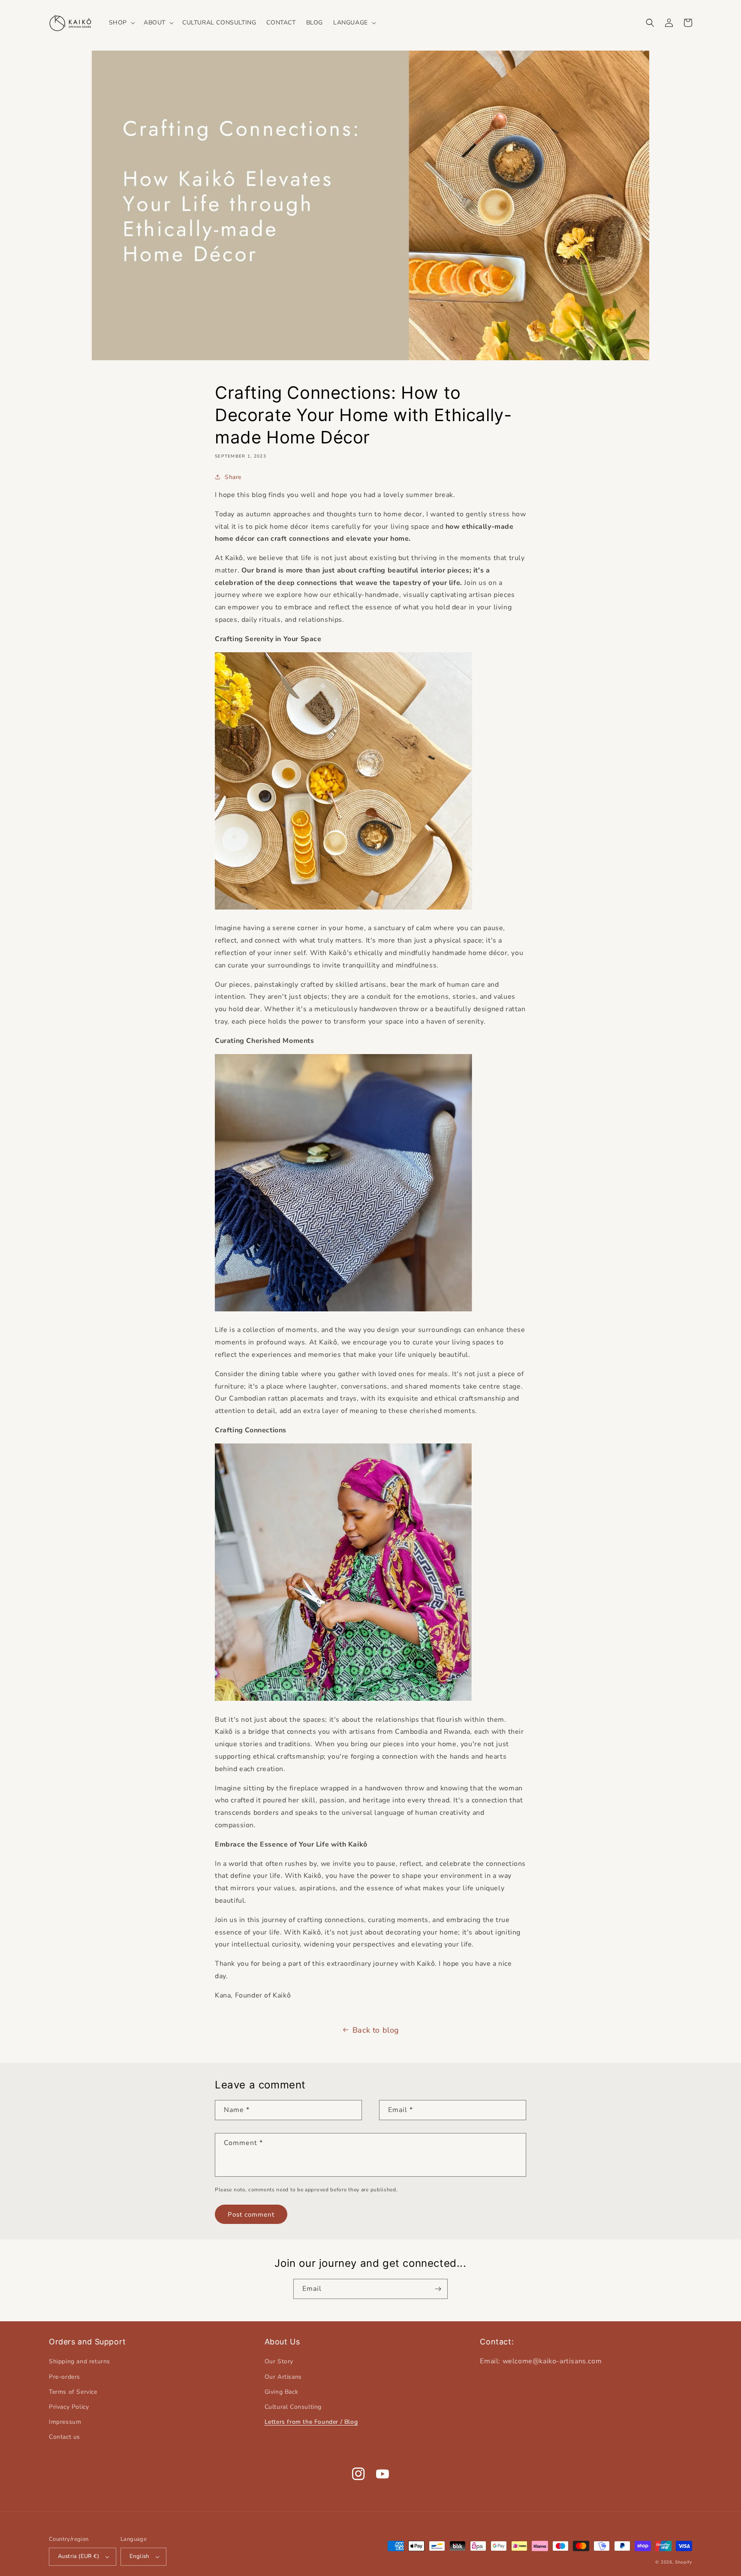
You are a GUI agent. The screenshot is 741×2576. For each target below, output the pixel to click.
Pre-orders (65, 2377)
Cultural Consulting (293, 2407)
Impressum (65, 2422)
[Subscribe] (438, 2289)
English (139, 2556)
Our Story (279, 2361)
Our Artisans (283, 2377)
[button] (121, 23)
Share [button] (233, 477)
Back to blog (376, 2030)
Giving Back (282, 2392)
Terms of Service (73, 2392)
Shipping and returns (80, 2361)
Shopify (684, 2562)
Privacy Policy (69, 2407)
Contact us (65, 2437)
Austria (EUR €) (78, 2556)
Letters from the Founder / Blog (311, 2422)
